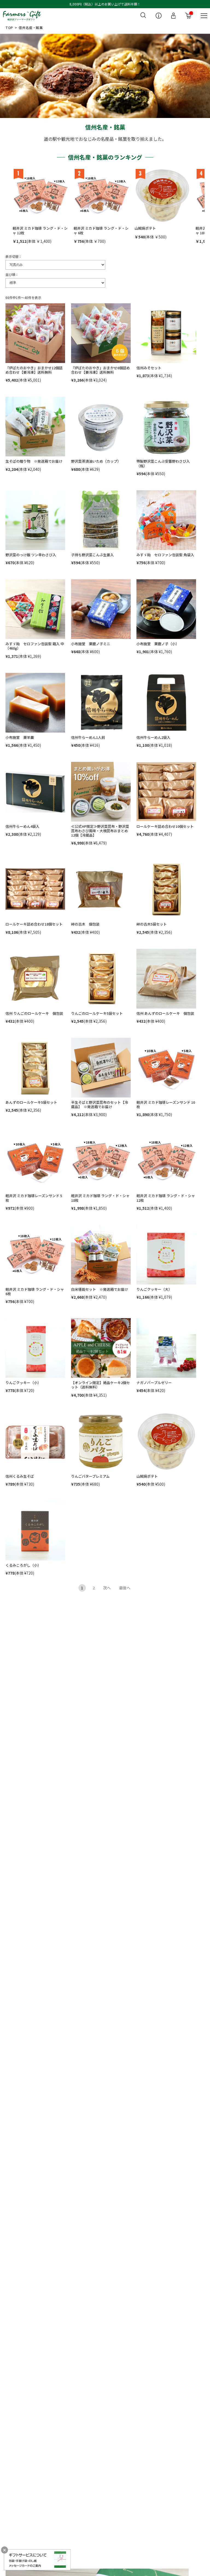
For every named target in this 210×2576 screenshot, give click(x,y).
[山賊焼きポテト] (166, 1442)
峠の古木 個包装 (85, 924)
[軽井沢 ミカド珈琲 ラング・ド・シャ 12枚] (40, 196)
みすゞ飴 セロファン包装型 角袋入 (165, 555)
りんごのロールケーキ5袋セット (97, 1013)
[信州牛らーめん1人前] (101, 703)
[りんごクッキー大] (166, 1255)
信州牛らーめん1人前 (88, 737)
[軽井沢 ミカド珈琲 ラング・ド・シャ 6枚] (101, 196)
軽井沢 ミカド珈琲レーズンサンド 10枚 (166, 1104)
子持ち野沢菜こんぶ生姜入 (92, 555)
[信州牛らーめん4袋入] (35, 792)
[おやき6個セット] (101, 333)
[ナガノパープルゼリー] (166, 1348)
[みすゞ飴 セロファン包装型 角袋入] (166, 520)
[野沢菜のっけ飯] (35, 520)
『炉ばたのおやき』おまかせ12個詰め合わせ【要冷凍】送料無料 (34, 370)
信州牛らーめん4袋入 (22, 826)
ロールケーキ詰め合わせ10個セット (165, 826)
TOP (9, 28)
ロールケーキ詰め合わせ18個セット (34, 924)
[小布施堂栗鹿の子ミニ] (101, 609)
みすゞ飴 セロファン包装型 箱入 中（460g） (35, 646)
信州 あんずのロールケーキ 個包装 (165, 1013)
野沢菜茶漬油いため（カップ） (96, 461)
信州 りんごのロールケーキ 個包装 (34, 1013)
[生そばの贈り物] (35, 427)
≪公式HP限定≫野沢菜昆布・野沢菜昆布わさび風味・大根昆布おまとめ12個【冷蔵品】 (100, 831)
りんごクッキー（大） (154, 1289)
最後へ (125, 1588)
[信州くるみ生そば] (35, 1442)
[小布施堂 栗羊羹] (35, 703)
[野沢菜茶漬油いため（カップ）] (101, 427)
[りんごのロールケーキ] (35, 979)
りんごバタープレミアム (90, 1476)
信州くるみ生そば (20, 1476)
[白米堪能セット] (101, 1255)
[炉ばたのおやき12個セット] (35, 333)
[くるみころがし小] (35, 1531)
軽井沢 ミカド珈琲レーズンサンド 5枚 (34, 1198)
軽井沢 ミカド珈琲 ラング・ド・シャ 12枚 (40, 230)
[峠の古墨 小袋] (101, 889)
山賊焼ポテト (145, 228)
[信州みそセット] (166, 333)
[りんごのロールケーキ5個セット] (101, 979)
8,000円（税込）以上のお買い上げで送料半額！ (105, 4)
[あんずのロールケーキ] (166, 979)
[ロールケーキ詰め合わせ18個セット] (35, 889)
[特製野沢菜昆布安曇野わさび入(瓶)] (166, 427)
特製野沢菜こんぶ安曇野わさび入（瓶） (163, 463)
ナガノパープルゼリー (154, 1383)
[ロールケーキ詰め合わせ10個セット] (166, 792)
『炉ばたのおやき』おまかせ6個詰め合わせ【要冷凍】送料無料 (100, 370)
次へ (107, 1588)
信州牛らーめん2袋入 (153, 737)
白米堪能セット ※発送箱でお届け (100, 1289)
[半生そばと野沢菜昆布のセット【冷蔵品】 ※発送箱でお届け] (101, 1068)
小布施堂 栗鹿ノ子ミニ (91, 644)
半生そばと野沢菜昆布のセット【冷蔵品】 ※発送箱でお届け (100, 1104)
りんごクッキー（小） (23, 1383)
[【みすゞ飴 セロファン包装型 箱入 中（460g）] (35, 609)
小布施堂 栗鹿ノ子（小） (158, 644)
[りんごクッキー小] (35, 1348)
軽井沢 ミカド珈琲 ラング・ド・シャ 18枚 (100, 1198)
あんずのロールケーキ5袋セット (31, 1102)
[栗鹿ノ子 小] (166, 609)
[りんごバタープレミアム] (101, 1442)
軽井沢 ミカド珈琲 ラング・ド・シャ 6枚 (101, 230)
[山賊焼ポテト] (162, 196)
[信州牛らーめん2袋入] (166, 703)
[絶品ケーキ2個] (101, 1348)
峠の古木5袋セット (152, 924)
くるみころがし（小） (23, 1565)
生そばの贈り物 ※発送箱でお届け (34, 461)
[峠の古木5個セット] (166, 889)
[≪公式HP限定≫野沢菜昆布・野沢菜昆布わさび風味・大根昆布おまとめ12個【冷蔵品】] (101, 792)
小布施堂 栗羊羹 (20, 737)
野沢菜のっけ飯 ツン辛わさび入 (31, 555)
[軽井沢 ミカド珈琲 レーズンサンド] (166, 1068)
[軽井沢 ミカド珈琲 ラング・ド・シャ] (101, 1161)
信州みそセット (149, 368)
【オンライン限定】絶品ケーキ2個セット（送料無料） (100, 1385)
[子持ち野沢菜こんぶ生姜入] (101, 520)
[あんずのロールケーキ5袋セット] (35, 1068)
